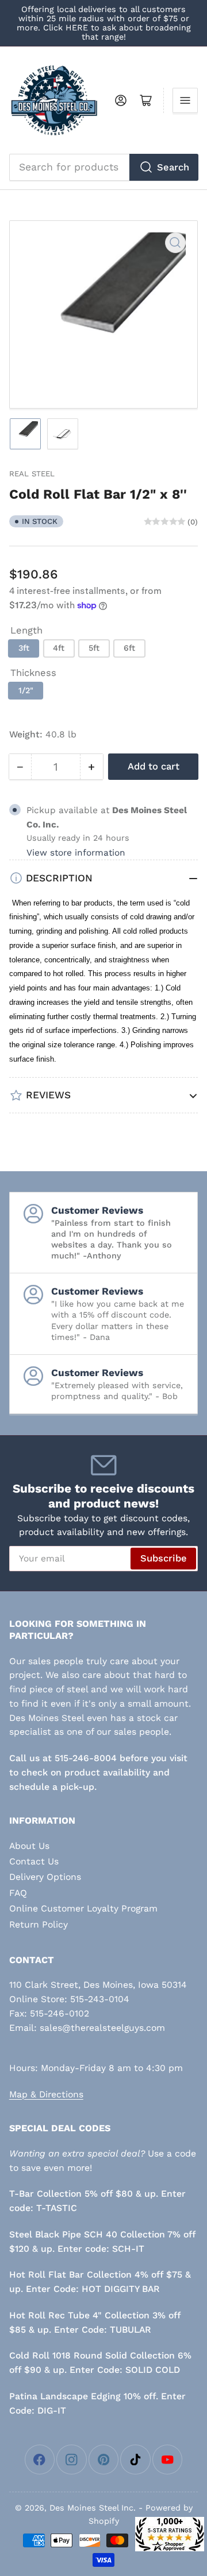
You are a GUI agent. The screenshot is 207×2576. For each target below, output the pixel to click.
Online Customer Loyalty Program (83, 1908)
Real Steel (32, 474)
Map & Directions (46, 2094)
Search (173, 167)
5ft (94, 648)
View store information (76, 853)
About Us (29, 1846)
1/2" (26, 690)
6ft (129, 648)
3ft (24, 648)
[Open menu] (185, 100)
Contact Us (34, 1861)
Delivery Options (45, 1877)
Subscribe (164, 1558)
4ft (59, 648)
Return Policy (39, 1924)
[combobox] (104, 167)
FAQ (18, 1893)
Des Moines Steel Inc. (93, 2508)
